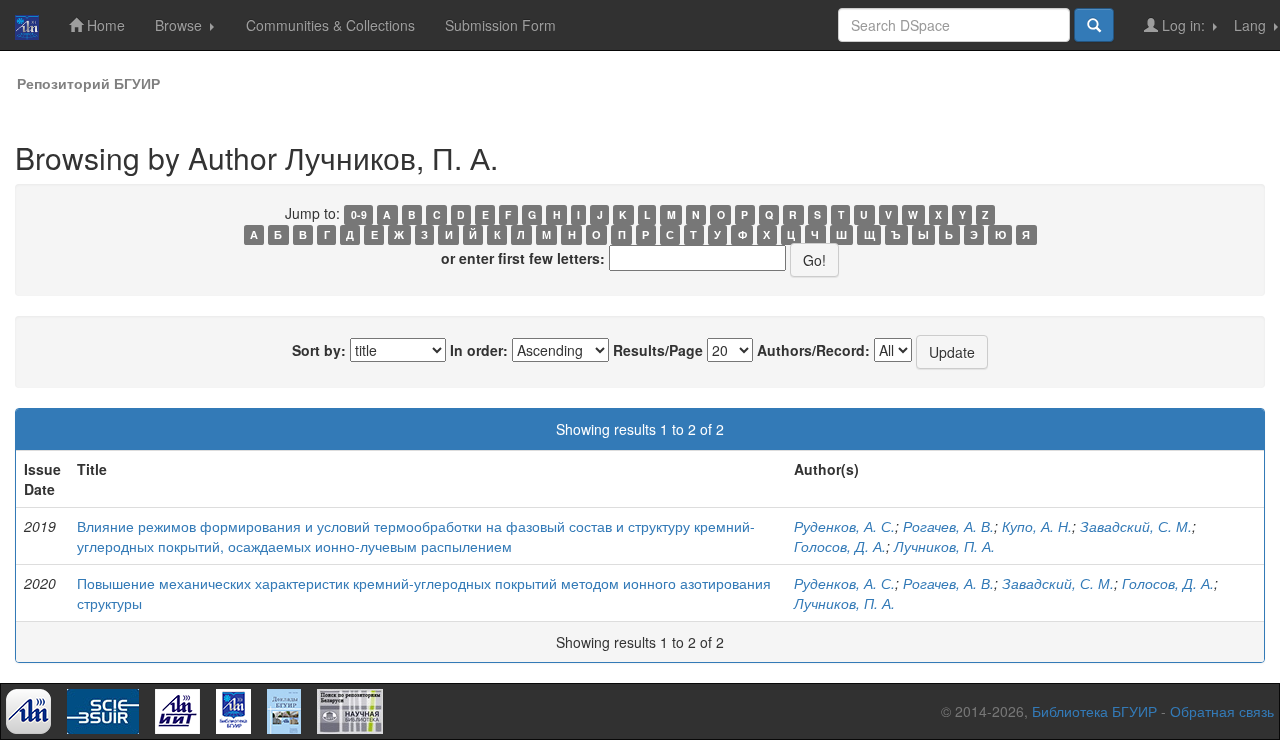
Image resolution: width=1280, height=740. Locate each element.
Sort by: (319, 350)
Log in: (1183, 25)
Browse (180, 25)
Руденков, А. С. (844, 526)
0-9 (359, 214)
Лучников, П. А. (944, 546)
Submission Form (500, 25)
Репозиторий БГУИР (88, 83)
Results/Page (658, 350)
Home (104, 25)
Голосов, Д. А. (840, 546)
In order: (479, 350)
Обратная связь (1222, 711)
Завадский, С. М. (1136, 526)
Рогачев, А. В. (948, 526)
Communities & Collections (330, 25)
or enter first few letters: (523, 258)
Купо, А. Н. (1037, 526)
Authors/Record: (813, 350)
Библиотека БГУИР (1094, 711)
